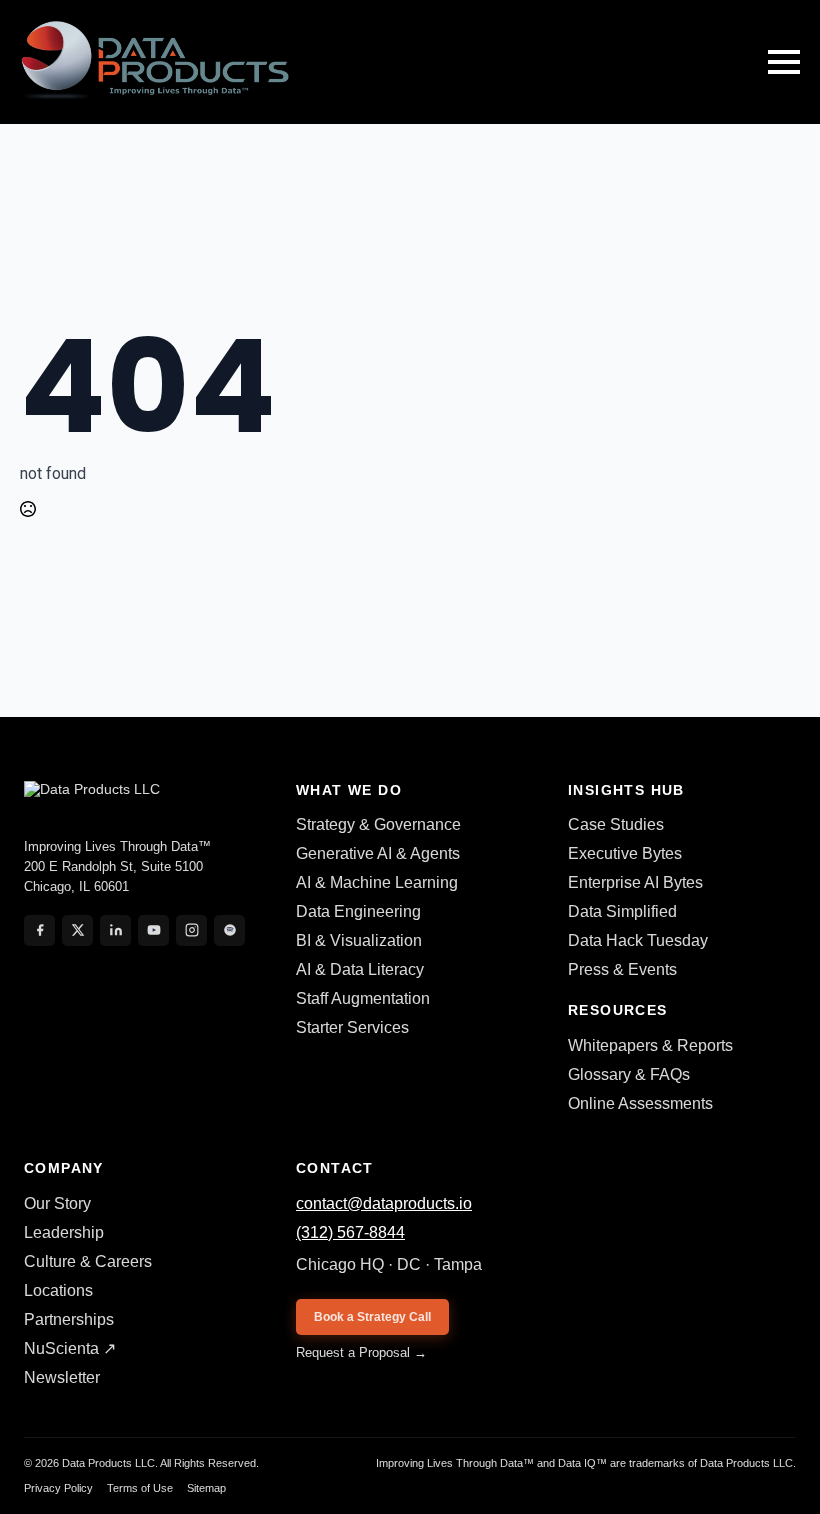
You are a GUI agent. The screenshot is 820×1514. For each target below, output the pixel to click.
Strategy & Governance (378, 824)
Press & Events (622, 969)
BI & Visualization (359, 940)
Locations (58, 1290)
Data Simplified (622, 911)
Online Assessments (640, 1103)
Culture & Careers (88, 1261)
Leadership (64, 1232)
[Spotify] (229, 930)
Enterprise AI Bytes (635, 882)
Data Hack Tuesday (638, 940)
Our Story (57, 1203)
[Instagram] (191, 930)
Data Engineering (358, 911)
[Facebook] (39, 930)
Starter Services (352, 1027)
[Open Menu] (784, 62)
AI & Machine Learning (377, 882)
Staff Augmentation (363, 998)
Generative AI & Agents (378, 853)
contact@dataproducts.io (384, 1203)
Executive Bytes (625, 853)
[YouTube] (153, 930)
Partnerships (69, 1319)
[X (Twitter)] (77, 930)
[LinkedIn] (115, 930)
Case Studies (616, 824)
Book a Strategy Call (372, 1317)
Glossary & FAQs (629, 1074)
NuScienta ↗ (70, 1348)
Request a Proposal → (361, 1352)
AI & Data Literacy (360, 969)
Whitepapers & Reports (650, 1045)
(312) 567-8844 (350, 1232)
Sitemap (206, 1488)
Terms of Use (140, 1488)
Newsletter (62, 1377)
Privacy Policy (58, 1488)
